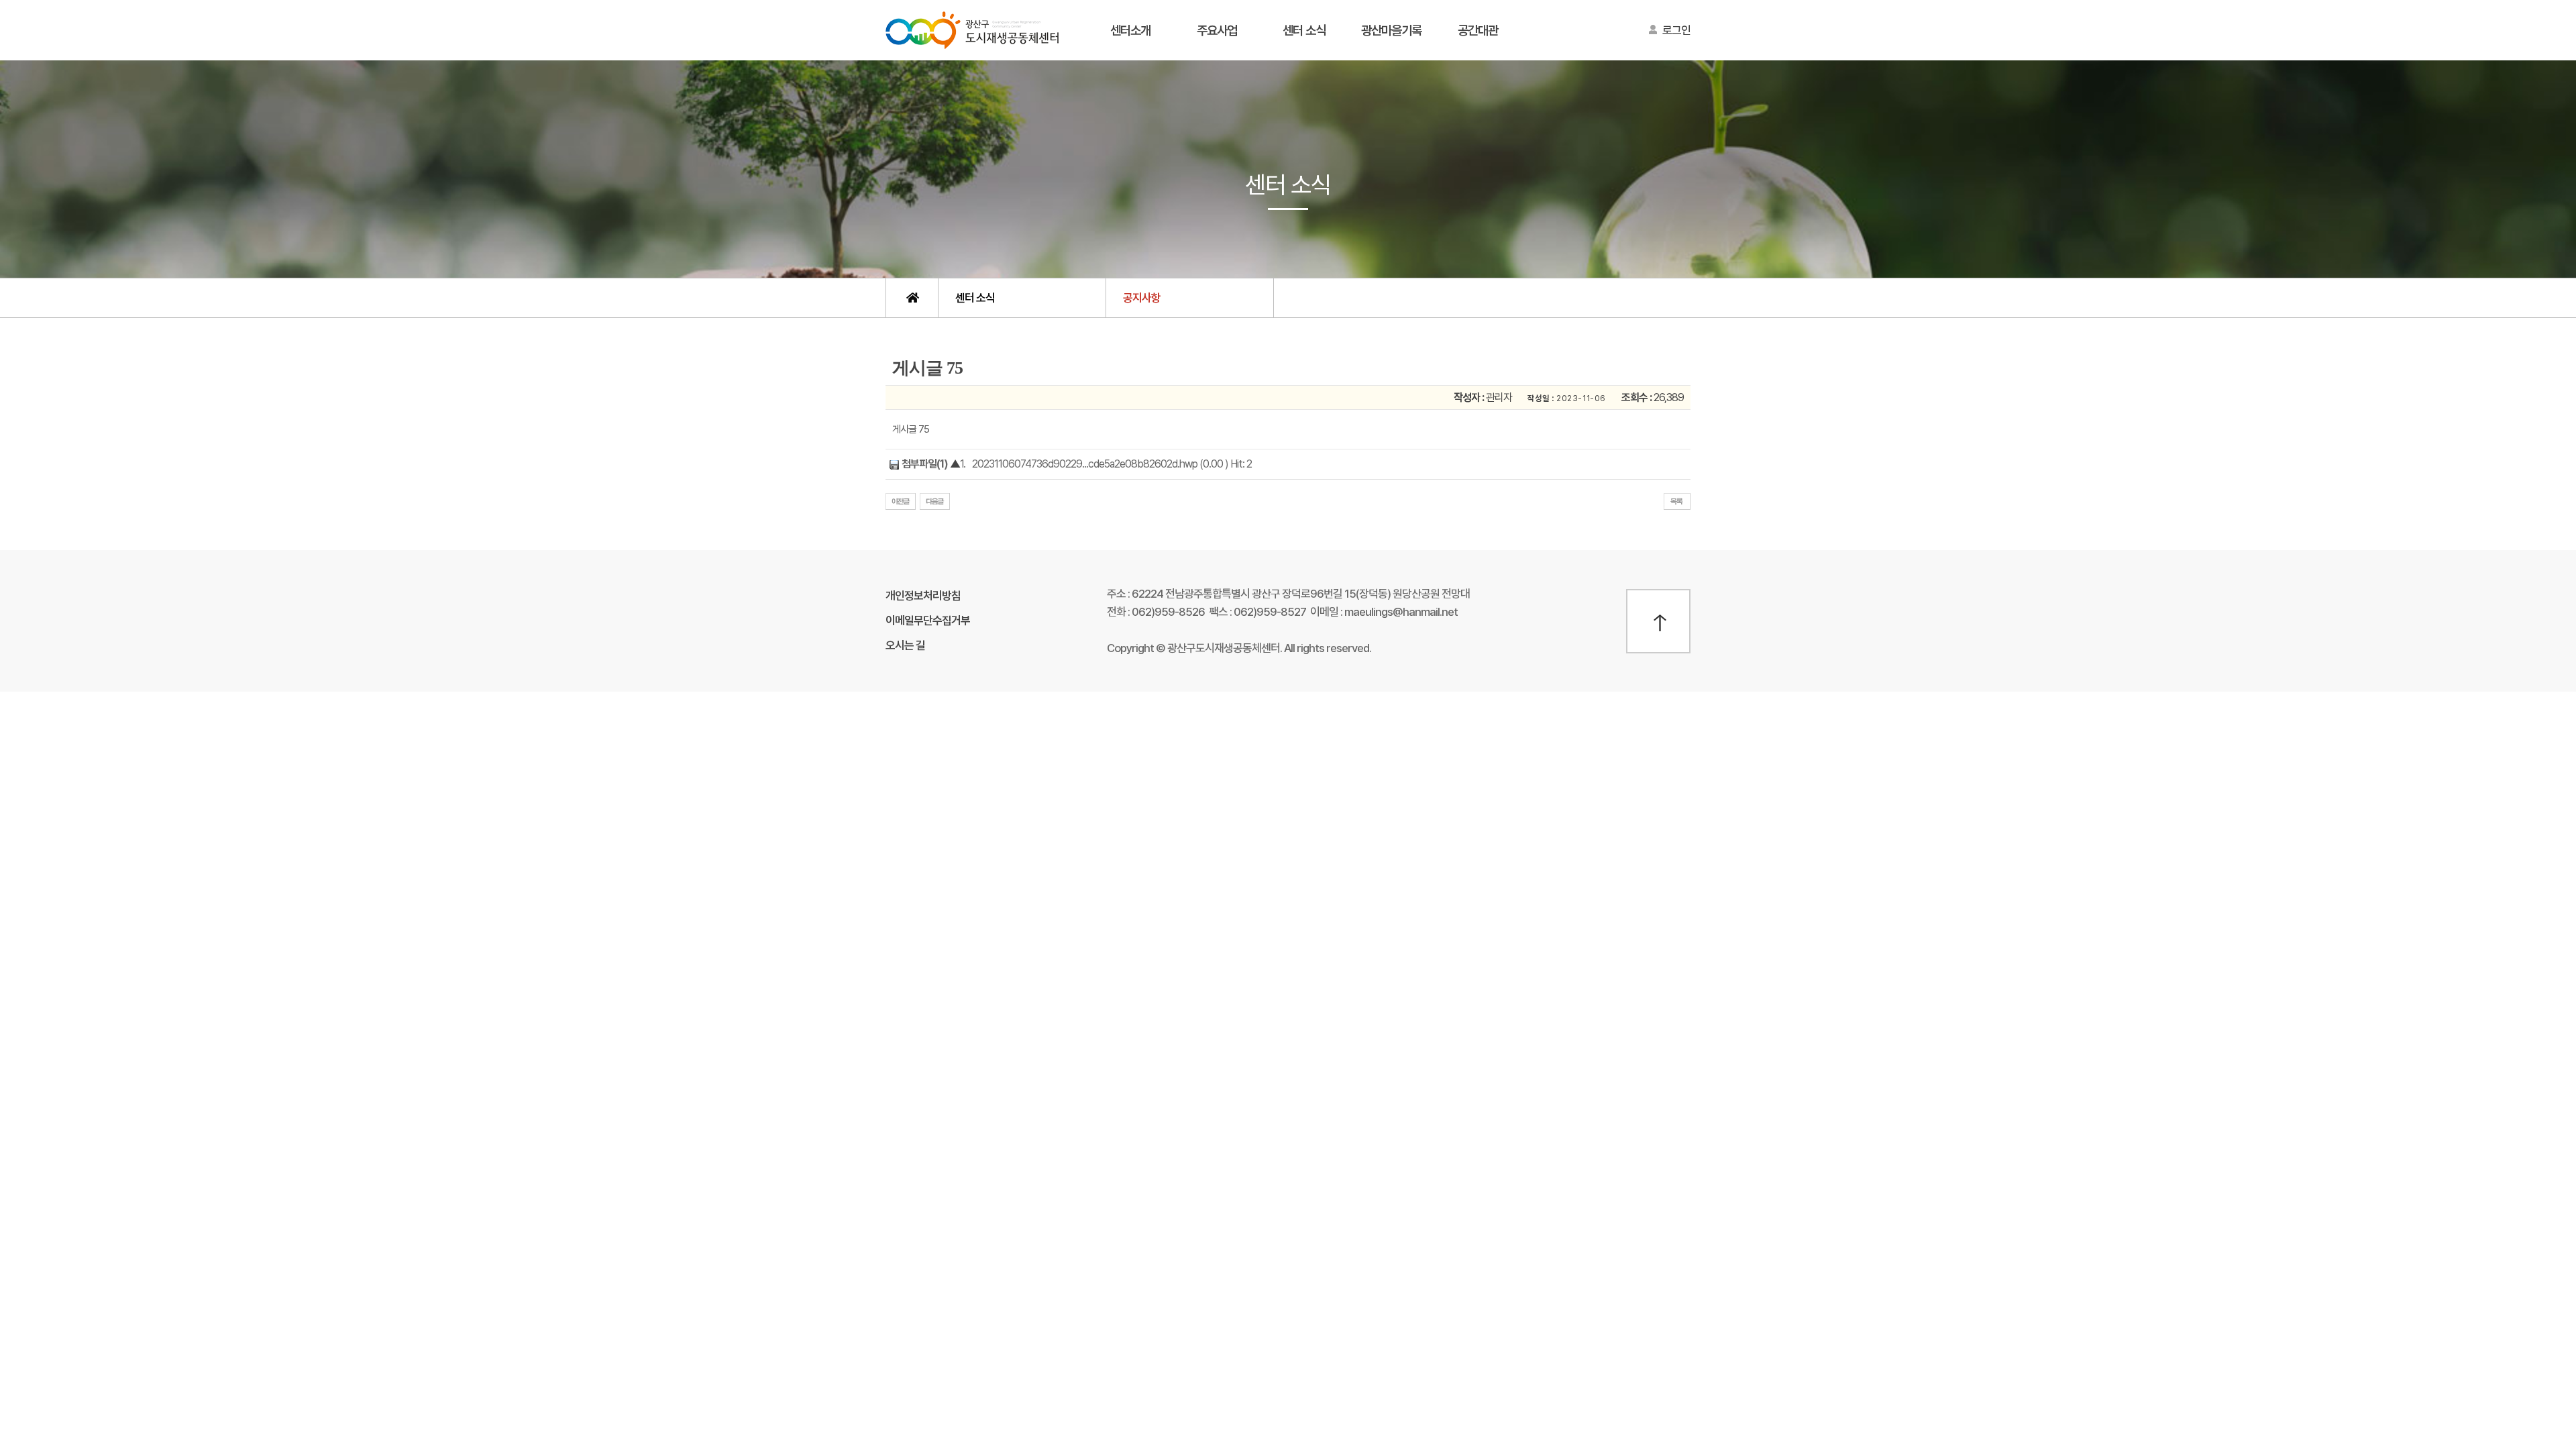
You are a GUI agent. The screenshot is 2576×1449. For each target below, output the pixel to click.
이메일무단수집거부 (928, 621)
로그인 (1676, 30)
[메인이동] (912, 298)
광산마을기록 (1391, 31)
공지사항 (1142, 298)
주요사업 (1217, 31)
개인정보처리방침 (923, 596)
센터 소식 (1304, 31)
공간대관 (1478, 31)
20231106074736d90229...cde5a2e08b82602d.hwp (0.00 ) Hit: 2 (1112, 464)
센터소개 (1130, 31)
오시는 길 (905, 645)
